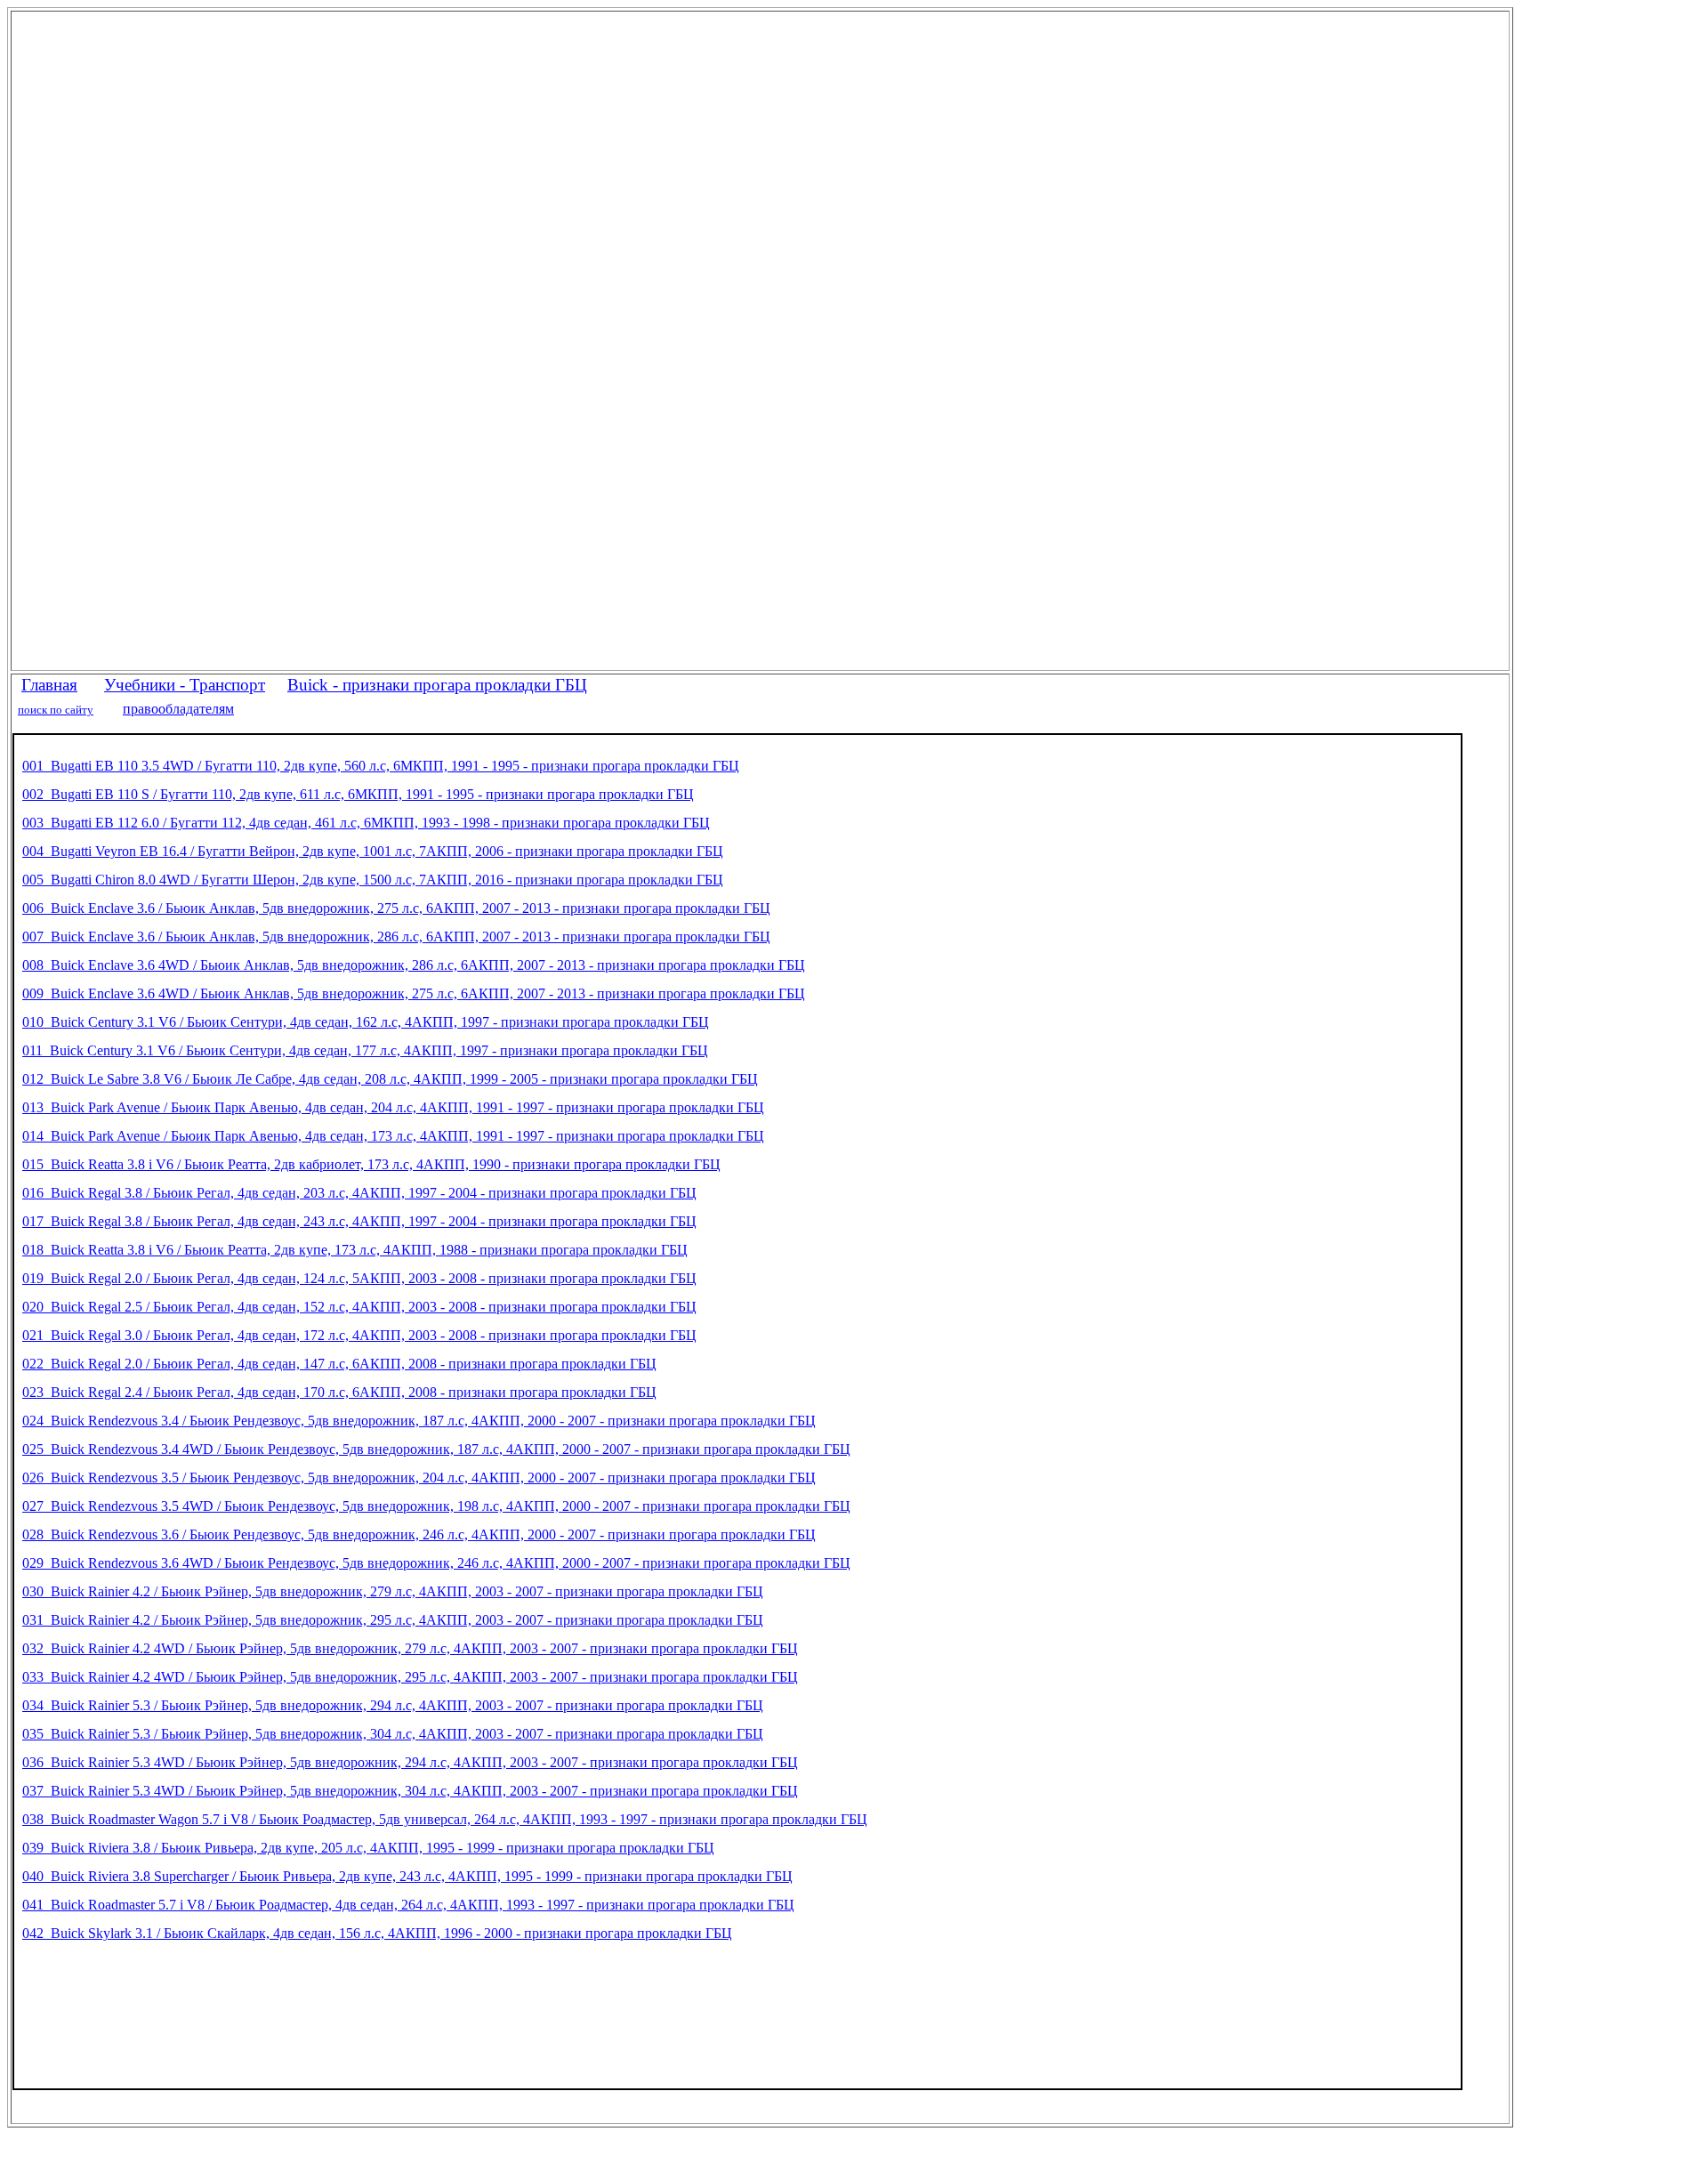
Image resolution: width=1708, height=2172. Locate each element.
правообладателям (178, 709)
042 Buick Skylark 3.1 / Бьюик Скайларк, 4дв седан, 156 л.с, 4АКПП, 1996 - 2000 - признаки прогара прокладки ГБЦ (377, 1933)
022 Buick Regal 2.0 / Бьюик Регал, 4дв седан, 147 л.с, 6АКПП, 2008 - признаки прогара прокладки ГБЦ (339, 1364)
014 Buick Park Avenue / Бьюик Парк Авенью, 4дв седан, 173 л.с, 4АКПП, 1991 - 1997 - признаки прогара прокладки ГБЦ (393, 1136)
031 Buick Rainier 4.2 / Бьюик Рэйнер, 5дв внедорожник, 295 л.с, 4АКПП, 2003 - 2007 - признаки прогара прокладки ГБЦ (393, 1620)
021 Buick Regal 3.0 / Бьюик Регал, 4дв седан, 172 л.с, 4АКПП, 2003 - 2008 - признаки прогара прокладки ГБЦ (359, 1335)
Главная (49, 685)
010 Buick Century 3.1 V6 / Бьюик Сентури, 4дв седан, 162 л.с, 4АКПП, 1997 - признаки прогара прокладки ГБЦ (366, 1022)
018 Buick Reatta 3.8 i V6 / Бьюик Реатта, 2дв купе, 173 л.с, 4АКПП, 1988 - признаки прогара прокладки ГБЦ (355, 1250)
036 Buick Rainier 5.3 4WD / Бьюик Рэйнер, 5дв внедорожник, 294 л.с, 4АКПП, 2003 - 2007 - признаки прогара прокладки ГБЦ (410, 1762)
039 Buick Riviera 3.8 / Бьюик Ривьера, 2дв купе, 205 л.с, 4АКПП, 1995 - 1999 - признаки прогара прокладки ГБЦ (368, 1848)
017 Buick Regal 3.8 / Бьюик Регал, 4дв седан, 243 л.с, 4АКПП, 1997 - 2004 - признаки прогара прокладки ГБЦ (359, 1221)
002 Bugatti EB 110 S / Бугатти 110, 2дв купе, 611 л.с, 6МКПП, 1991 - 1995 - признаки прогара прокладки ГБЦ (358, 794)
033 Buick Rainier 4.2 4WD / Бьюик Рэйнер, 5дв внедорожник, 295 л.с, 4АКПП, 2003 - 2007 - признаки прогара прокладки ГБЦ (410, 1677)
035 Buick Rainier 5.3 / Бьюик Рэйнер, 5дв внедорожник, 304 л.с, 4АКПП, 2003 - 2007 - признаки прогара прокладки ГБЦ (393, 1734)
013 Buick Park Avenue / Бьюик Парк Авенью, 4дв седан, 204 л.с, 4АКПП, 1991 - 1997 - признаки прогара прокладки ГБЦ (393, 1107)
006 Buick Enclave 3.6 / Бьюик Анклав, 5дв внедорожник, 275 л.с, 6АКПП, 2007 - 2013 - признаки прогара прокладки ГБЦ (396, 908)
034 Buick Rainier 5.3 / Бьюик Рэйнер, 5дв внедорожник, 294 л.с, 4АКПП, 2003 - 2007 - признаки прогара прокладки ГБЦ (393, 1705)
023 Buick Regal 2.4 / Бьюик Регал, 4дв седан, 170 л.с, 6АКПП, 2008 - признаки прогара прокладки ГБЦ (339, 1392)
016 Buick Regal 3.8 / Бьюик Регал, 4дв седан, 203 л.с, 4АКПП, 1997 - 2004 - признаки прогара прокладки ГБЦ (359, 1193)
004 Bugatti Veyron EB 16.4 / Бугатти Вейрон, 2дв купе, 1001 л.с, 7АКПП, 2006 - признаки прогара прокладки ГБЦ (373, 851)
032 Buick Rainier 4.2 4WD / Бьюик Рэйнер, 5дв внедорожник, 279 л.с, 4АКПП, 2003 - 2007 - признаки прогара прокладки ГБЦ (410, 1648)
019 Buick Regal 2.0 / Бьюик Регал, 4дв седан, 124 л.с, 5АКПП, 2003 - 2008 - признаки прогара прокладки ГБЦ (359, 1278)
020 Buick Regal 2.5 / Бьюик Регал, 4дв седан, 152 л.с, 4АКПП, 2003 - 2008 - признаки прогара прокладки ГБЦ (359, 1307)
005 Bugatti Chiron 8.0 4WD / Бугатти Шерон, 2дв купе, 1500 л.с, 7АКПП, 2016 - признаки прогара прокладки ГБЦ (373, 880)
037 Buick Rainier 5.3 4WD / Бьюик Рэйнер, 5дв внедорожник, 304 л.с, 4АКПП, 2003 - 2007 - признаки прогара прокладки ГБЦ (410, 1791)
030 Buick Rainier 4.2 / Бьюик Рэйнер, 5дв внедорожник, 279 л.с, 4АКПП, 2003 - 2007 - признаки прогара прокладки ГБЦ (393, 1591)
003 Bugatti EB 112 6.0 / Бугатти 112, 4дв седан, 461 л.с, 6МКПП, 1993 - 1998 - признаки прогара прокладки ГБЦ (366, 823)
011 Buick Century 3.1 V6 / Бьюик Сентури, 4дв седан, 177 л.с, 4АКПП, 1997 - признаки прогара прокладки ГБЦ (365, 1050)
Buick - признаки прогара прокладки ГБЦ (437, 685)
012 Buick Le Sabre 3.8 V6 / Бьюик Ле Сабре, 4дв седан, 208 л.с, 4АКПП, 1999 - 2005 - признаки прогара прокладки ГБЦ (390, 1079)
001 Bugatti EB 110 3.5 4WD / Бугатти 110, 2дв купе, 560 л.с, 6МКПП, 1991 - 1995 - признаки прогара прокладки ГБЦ (381, 766)
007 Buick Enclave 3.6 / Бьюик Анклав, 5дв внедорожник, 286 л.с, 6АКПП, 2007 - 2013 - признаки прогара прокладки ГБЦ (396, 937)
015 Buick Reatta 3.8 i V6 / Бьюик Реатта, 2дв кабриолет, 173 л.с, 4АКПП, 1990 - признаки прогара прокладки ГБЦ (371, 1164)
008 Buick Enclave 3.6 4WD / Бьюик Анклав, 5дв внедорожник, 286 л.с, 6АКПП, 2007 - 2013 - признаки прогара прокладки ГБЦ (414, 965)
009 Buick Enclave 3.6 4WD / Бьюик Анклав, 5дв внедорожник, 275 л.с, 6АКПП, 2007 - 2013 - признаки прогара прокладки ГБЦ (414, 993)
